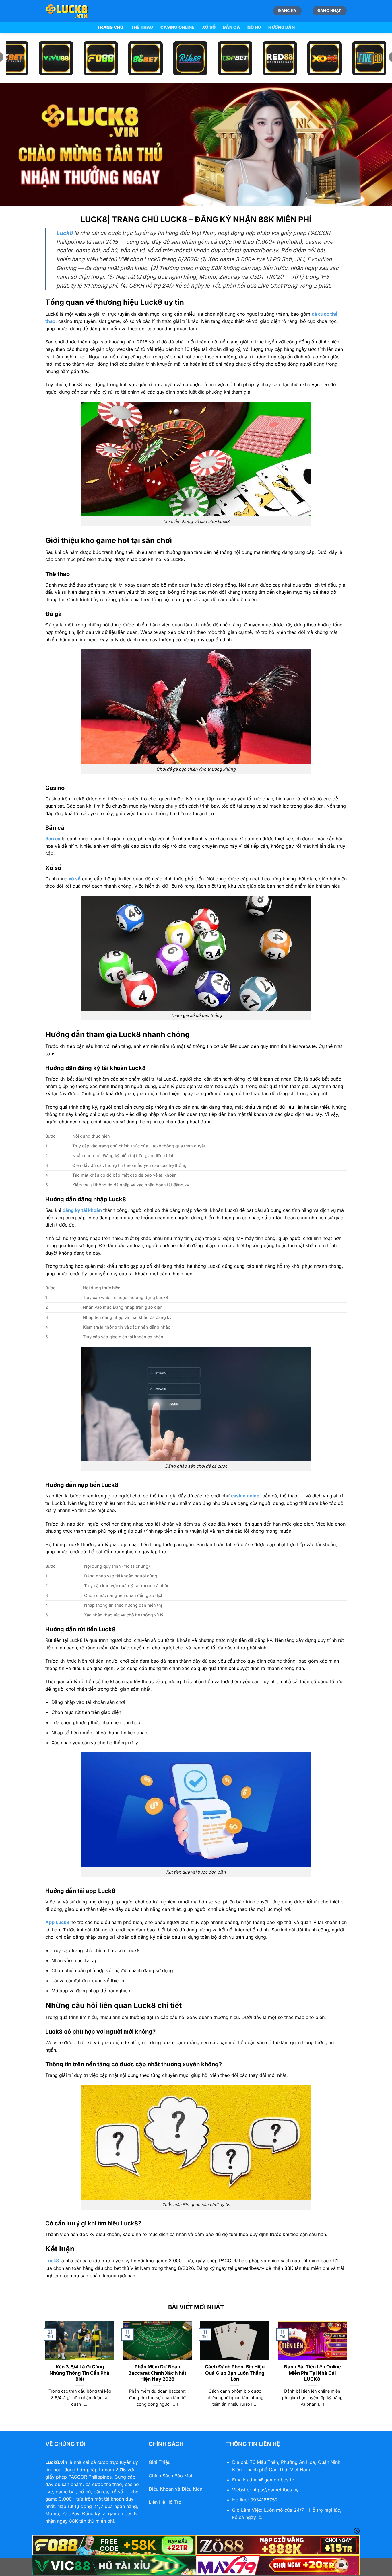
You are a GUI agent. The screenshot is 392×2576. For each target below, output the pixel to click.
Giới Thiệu (160, 2462)
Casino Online (177, 27)
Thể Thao (142, 27)
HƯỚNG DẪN (282, 27)
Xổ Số (209, 27)
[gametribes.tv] (74, 11)
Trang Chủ (110, 27)
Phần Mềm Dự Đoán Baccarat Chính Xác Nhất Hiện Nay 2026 (157, 2373)
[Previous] (44, 2371)
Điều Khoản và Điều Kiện (175, 2489)
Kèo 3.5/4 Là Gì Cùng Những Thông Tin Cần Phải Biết (80, 2373)
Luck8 (52, 2261)
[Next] (348, 2371)
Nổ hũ (254, 27)
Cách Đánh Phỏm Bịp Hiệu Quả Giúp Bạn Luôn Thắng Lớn (235, 2373)
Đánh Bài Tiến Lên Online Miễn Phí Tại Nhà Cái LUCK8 (312, 2373)
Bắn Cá (231, 27)
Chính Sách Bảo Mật (170, 2476)
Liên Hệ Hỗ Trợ (165, 2502)
